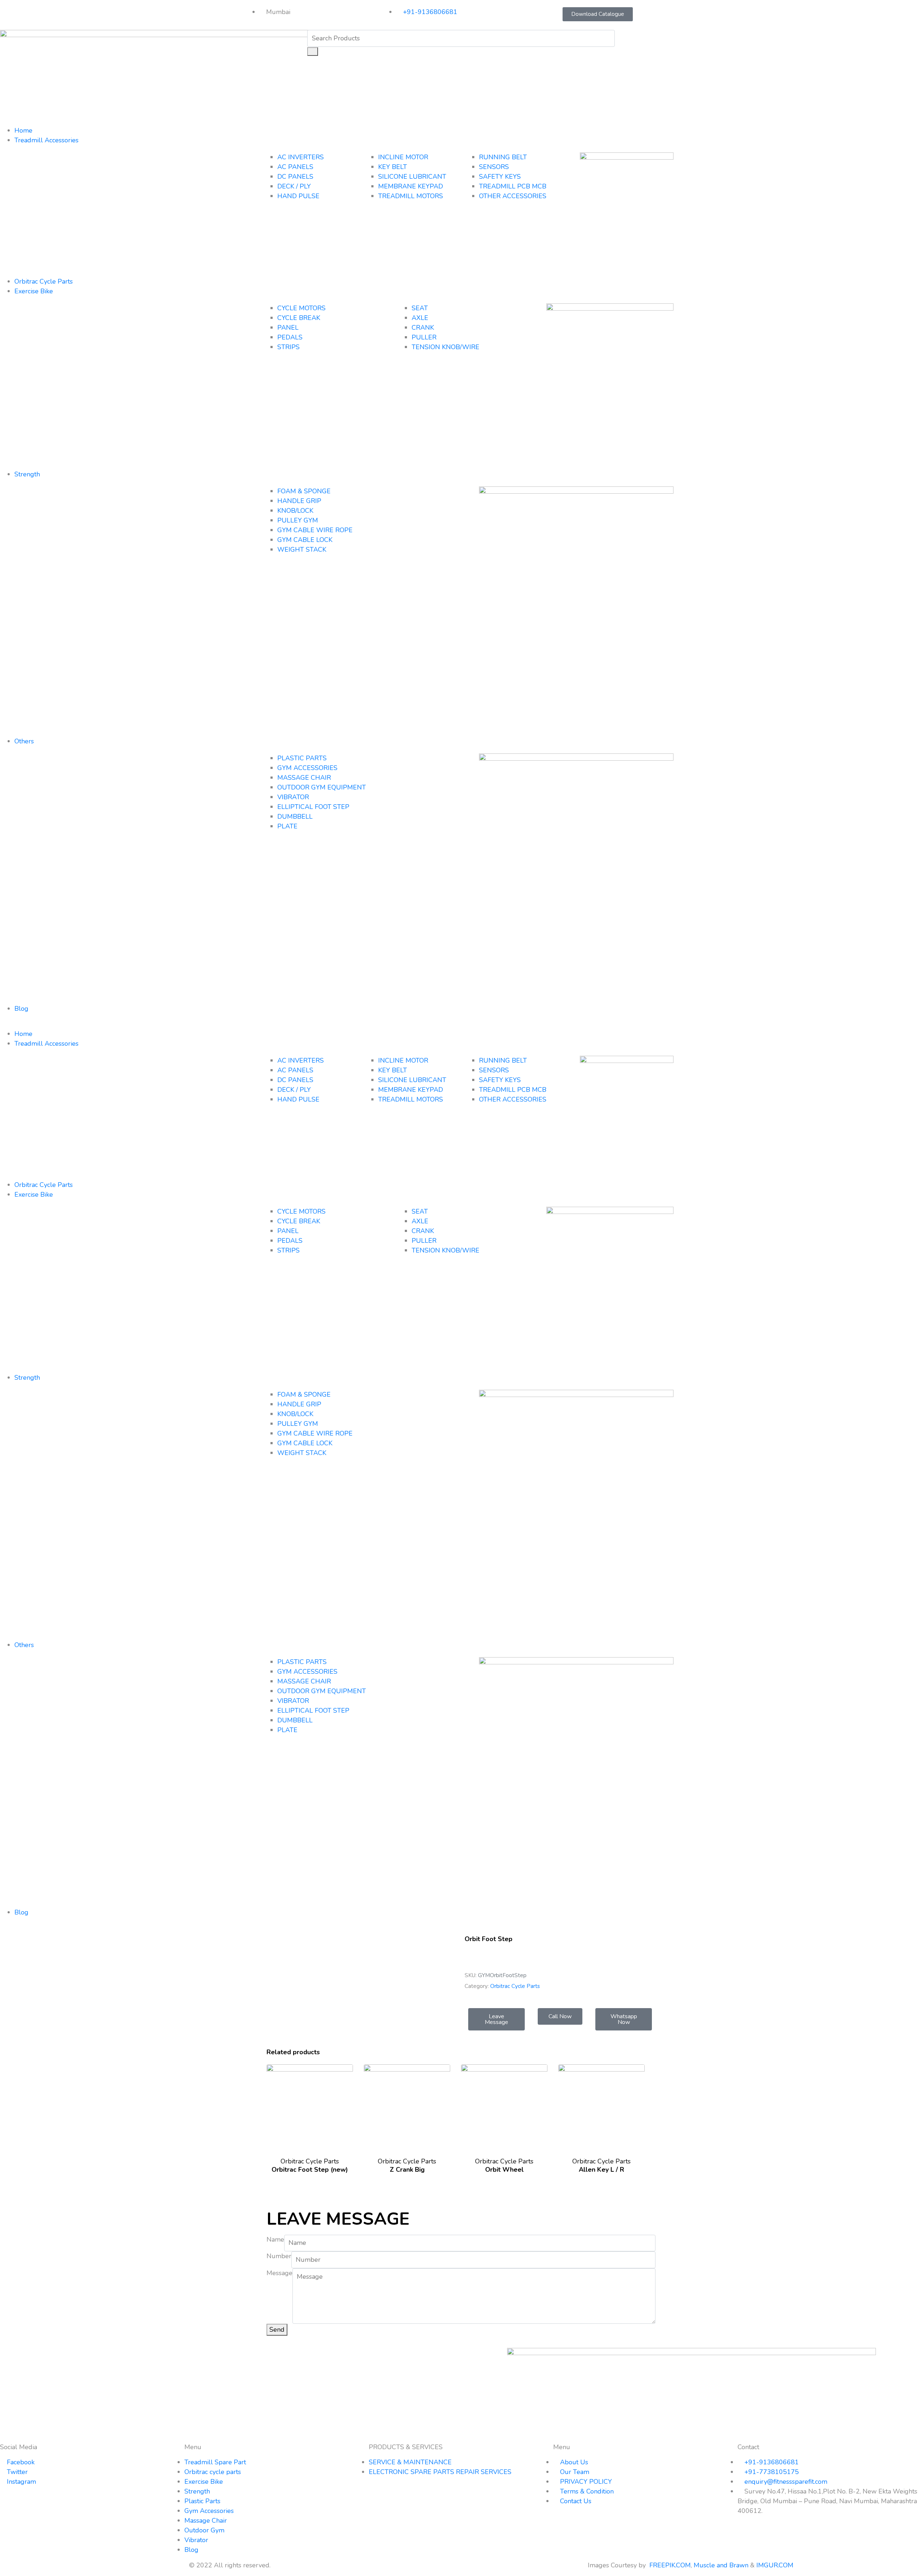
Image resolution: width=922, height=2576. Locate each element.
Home (23, 130)
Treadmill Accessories (46, 140)
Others (24, 741)
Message (279, 2273)
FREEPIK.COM (670, 2565)
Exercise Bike (34, 291)
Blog (21, 1009)
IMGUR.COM (776, 2565)
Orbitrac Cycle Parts (44, 281)
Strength (27, 474)
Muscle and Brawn (721, 2565)
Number (279, 2256)
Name (275, 2239)
